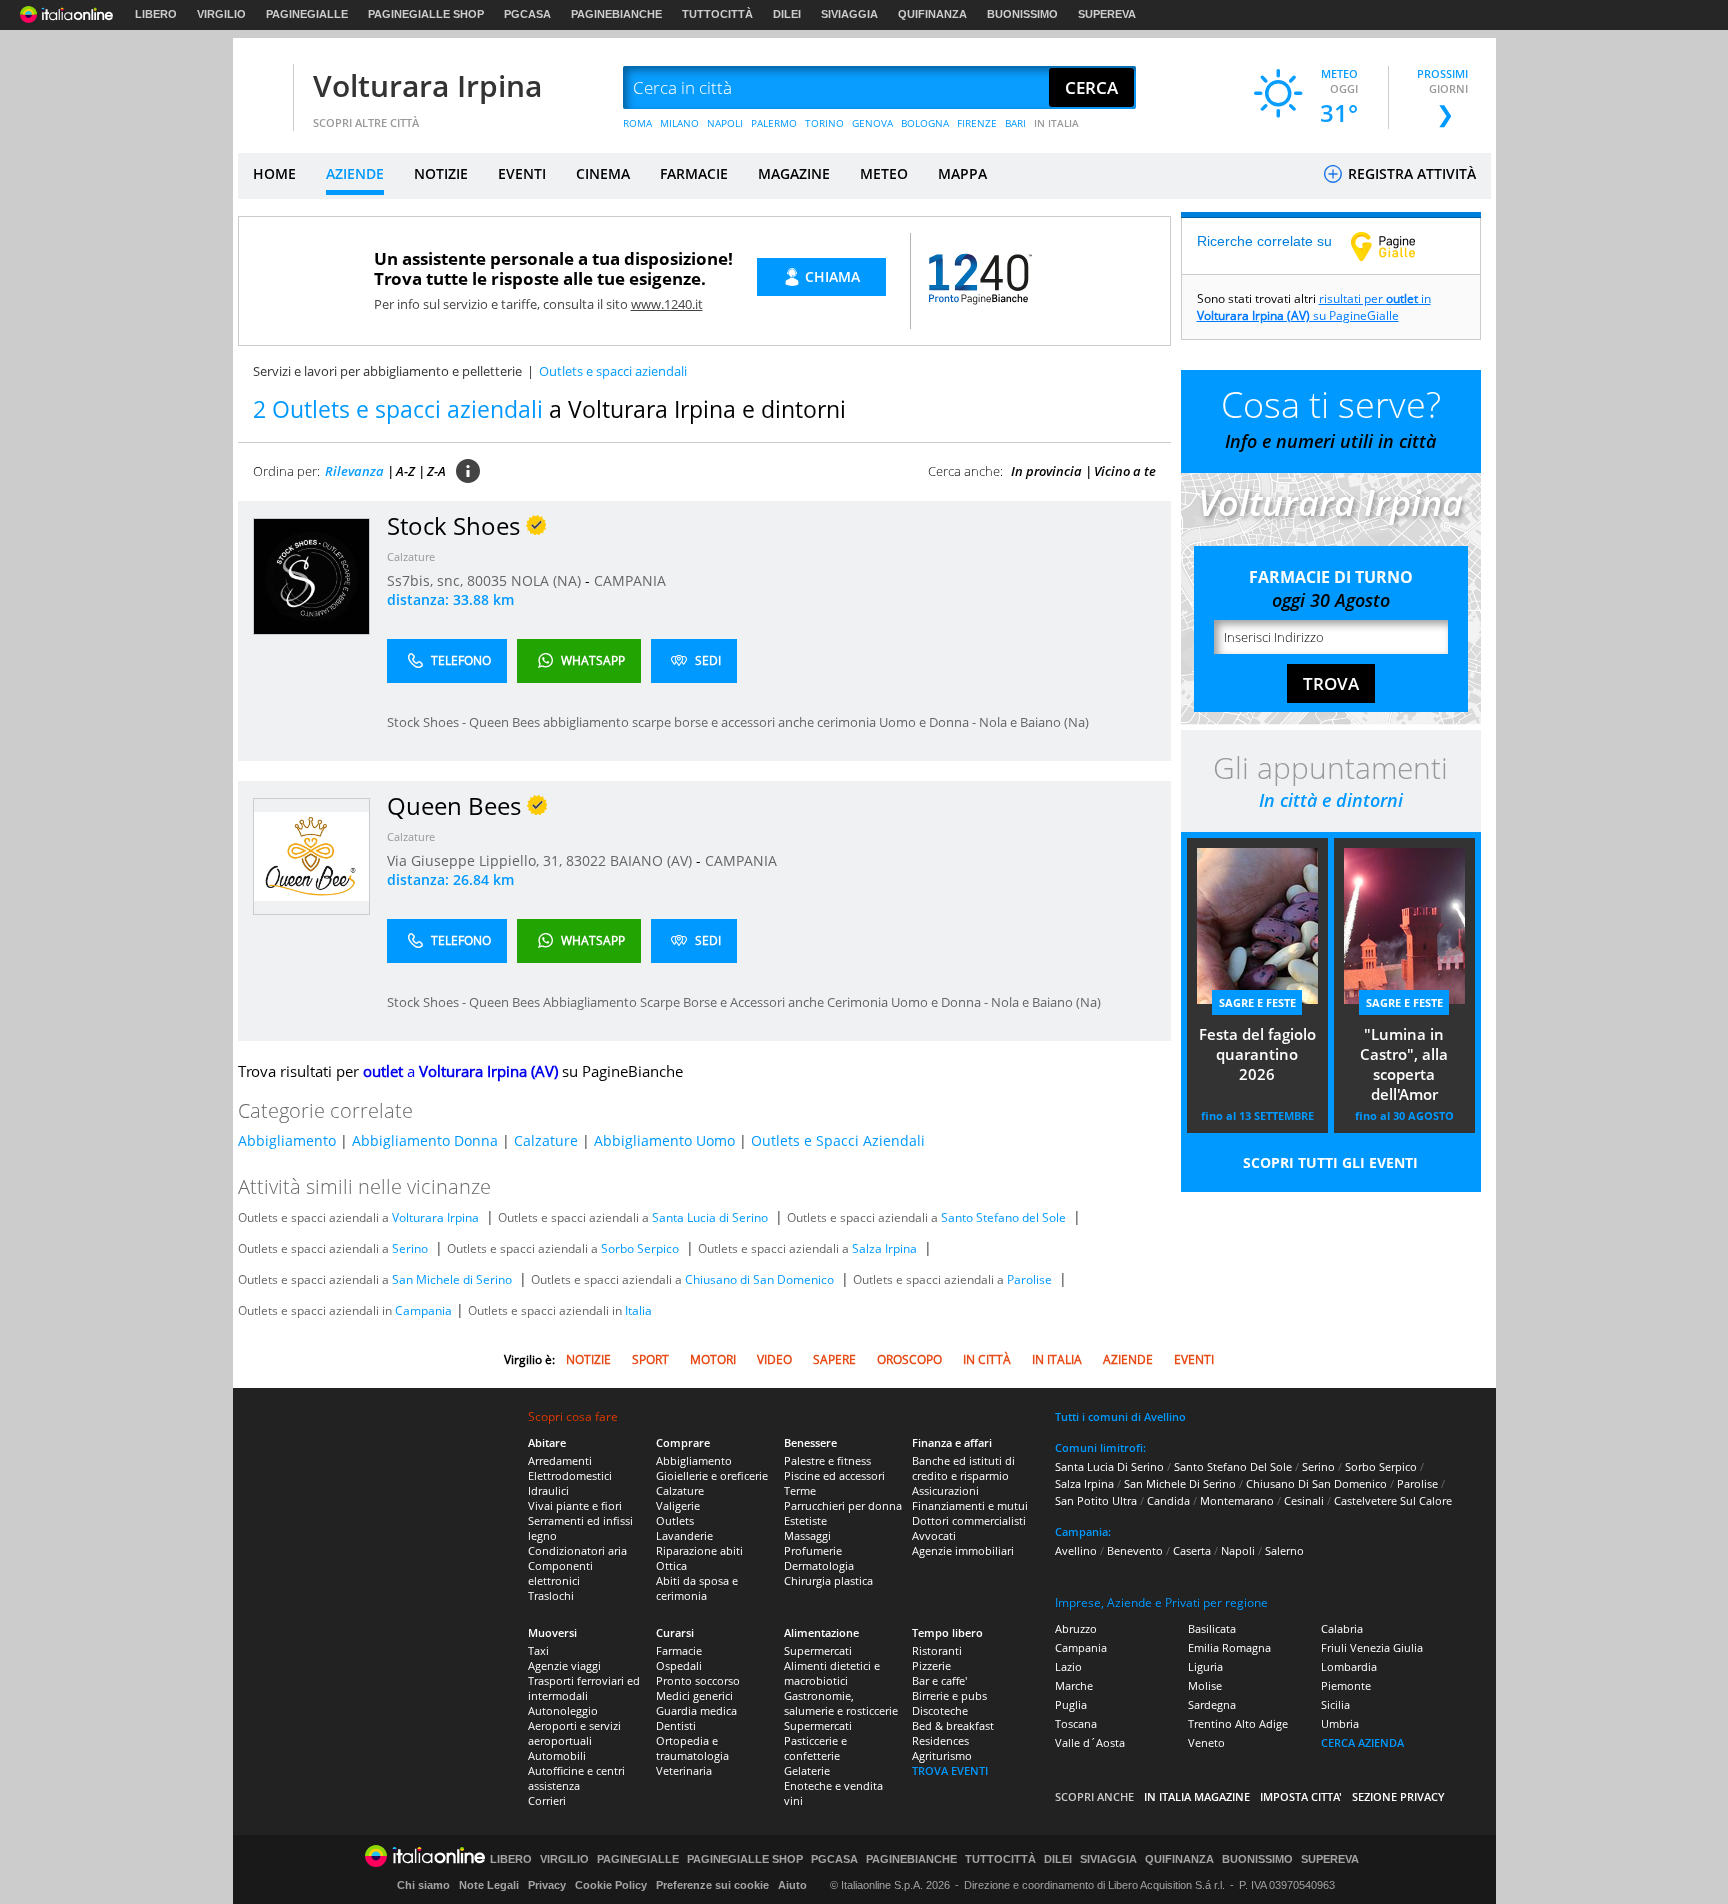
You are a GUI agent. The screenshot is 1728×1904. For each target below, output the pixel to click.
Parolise (1029, 1279)
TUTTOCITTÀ (717, 14)
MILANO (679, 123)
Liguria (1205, 1666)
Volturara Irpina (427, 85)
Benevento (1135, 1550)
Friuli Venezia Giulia (1372, 1647)
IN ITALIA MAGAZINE (1197, 1796)
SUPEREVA (1107, 14)
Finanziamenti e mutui (970, 1505)
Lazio (1068, 1666)
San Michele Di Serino (1180, 1483)
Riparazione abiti (699, 1550)
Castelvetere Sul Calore (1393, 1500)
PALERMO (774, 123)
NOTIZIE (441, 173)
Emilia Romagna (1229, 1647)
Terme (800, 1490)
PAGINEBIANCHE (616, 14)
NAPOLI (725, 123)
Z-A (436, 471)
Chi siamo (423, 1885)
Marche (1074, 1685)
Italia (638, 1310)
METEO (884, 173)
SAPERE (834, 1359)
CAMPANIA (630, 580)
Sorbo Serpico (640, 1248)
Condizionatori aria (577, 1550)
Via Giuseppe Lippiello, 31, (476, 860)
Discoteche (940, 1710)
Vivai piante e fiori (575, 1505)
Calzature (411, 556)
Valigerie (678, 1505)
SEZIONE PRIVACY (1398, 1796)
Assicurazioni (945, 1490)
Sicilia (1335, 1704)
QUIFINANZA (932, 14)
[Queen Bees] (311, 855)
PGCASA (527, 14)
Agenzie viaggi (564, 1665)
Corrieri (547, 1800)
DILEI (787, 14)
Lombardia (1349, 1666)
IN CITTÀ (987, 1359)
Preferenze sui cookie (712, 1885)
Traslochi (551, 1595)
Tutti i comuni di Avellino (1120, 1416)
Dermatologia (819, 1565)
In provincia (1046, 471)
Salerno (1284, 1550)
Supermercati (818, 1650)
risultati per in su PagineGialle (1314, 307)
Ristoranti (937, 1650)
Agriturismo (942, 1755)
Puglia (1071, 1704)
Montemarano (1237, 1500)
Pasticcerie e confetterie (815, 1748)
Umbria (1340, 1723)
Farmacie (679, 1650)
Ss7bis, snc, (427, 580)
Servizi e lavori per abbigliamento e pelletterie (387, 371)
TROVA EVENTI (950, 1770)
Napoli (1238, 1550)
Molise (1205, 1685)
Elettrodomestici (570, 1475)
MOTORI (713, 1359)
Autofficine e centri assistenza (576, 1778)
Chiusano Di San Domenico (1316, 1483)
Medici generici (694, 1695)
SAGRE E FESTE (1257, 1002)
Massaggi (807, 1535)
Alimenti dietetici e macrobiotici (832, 1673)
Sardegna (1212, 1704)
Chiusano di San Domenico (759, 1279)
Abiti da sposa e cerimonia (697, 1588)
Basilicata (1212, 1628)
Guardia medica (696, 1710)
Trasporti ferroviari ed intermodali (584, 1688)
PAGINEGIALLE (307, 14)
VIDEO (774, 1359)
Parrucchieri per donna (843, 1505)
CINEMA (603, 173)
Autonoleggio (563, 1710)
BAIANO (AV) (653, 860)
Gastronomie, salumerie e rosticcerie (841, 1703)
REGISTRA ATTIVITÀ (1410, 173)
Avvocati (934, 1535)
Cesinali (1304, 1500)
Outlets (675, 1520)
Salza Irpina (884, 1248)
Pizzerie (931, 1665)
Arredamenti (560, 1460)
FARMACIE (694, 173)
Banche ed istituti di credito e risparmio (963, 1468)
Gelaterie (807, 1770)
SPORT (650, 1359)
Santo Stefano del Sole (1003, 1217)
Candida (1168, 1500)
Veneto (1206, 1742)
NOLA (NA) (548, 580)
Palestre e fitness (827, 1460)
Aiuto (792, 1885)
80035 (487, 580)
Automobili (557, 1755)
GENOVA (872, 123)
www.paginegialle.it (1398, 246)
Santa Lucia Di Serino (1109, 1466)
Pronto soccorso (698, 1680)
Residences (940, 1740)
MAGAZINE (794, 173)
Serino (410, 1248)
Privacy (547, 1885)
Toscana (1076, 1723)
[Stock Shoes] (311, 575)
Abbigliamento (287, 1140)
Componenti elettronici (560, 1573)
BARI (1015, 123)
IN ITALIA (1056, 123)
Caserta (1192, 1550)
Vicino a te (1125, 471)
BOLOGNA (925, 123)
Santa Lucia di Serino (710, 1217)
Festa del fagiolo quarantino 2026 (1257, 1054)
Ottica (671, 1565)
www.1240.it (667, 304)
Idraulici (548, 1490)
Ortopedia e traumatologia (692, 1748)
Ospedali (679, 1665)
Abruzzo (1076, 1628)
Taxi (538, 1650)
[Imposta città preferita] (263, 88)
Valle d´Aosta (1090, 1742)
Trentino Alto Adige (1238, 1723)
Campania (423, 1310)
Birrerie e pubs (949, 1695)
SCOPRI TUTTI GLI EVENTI (1330, 1162)
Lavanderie (684, 1535)
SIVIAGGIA (849, 14)
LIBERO (156, 14)
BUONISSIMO (1022, 14)
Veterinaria (684, 1770)
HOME (274, 173)
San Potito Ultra (1096, 1500)
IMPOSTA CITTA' (1301, 1796)
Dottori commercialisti (969, 1520)
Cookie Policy (611, 1885)
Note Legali (489, 1885)
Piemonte (1346, 1685)
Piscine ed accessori (834, 1475)
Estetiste (805, 1520)
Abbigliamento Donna (425, 1140)
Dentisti (676, 1725)
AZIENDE (355, 173)
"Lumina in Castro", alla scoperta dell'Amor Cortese (1404, 1066)
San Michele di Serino (452, 1279)
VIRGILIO (221, 14)
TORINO (824, 123)
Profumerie (813, 1550)
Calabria (1342, 1628)
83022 (586, 860)
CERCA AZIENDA (1362, 1742)
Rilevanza (354, 471)
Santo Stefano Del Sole (1233, 1466)
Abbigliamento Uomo (664, 1140)
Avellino (1076, 1550)
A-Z (405, 471)
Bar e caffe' (939, 1680)
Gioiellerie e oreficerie (712, 1475)
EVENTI (522, 173)
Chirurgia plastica (828, 1580)
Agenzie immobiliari (963, 1550)
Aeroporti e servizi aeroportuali (574, 1733)
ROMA (637, 123)
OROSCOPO (909, 1359)
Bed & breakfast (953, 1725)
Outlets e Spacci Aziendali (838, 1140)
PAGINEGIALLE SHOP (426, 14)
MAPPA (962, 173)
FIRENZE (977, 123)
